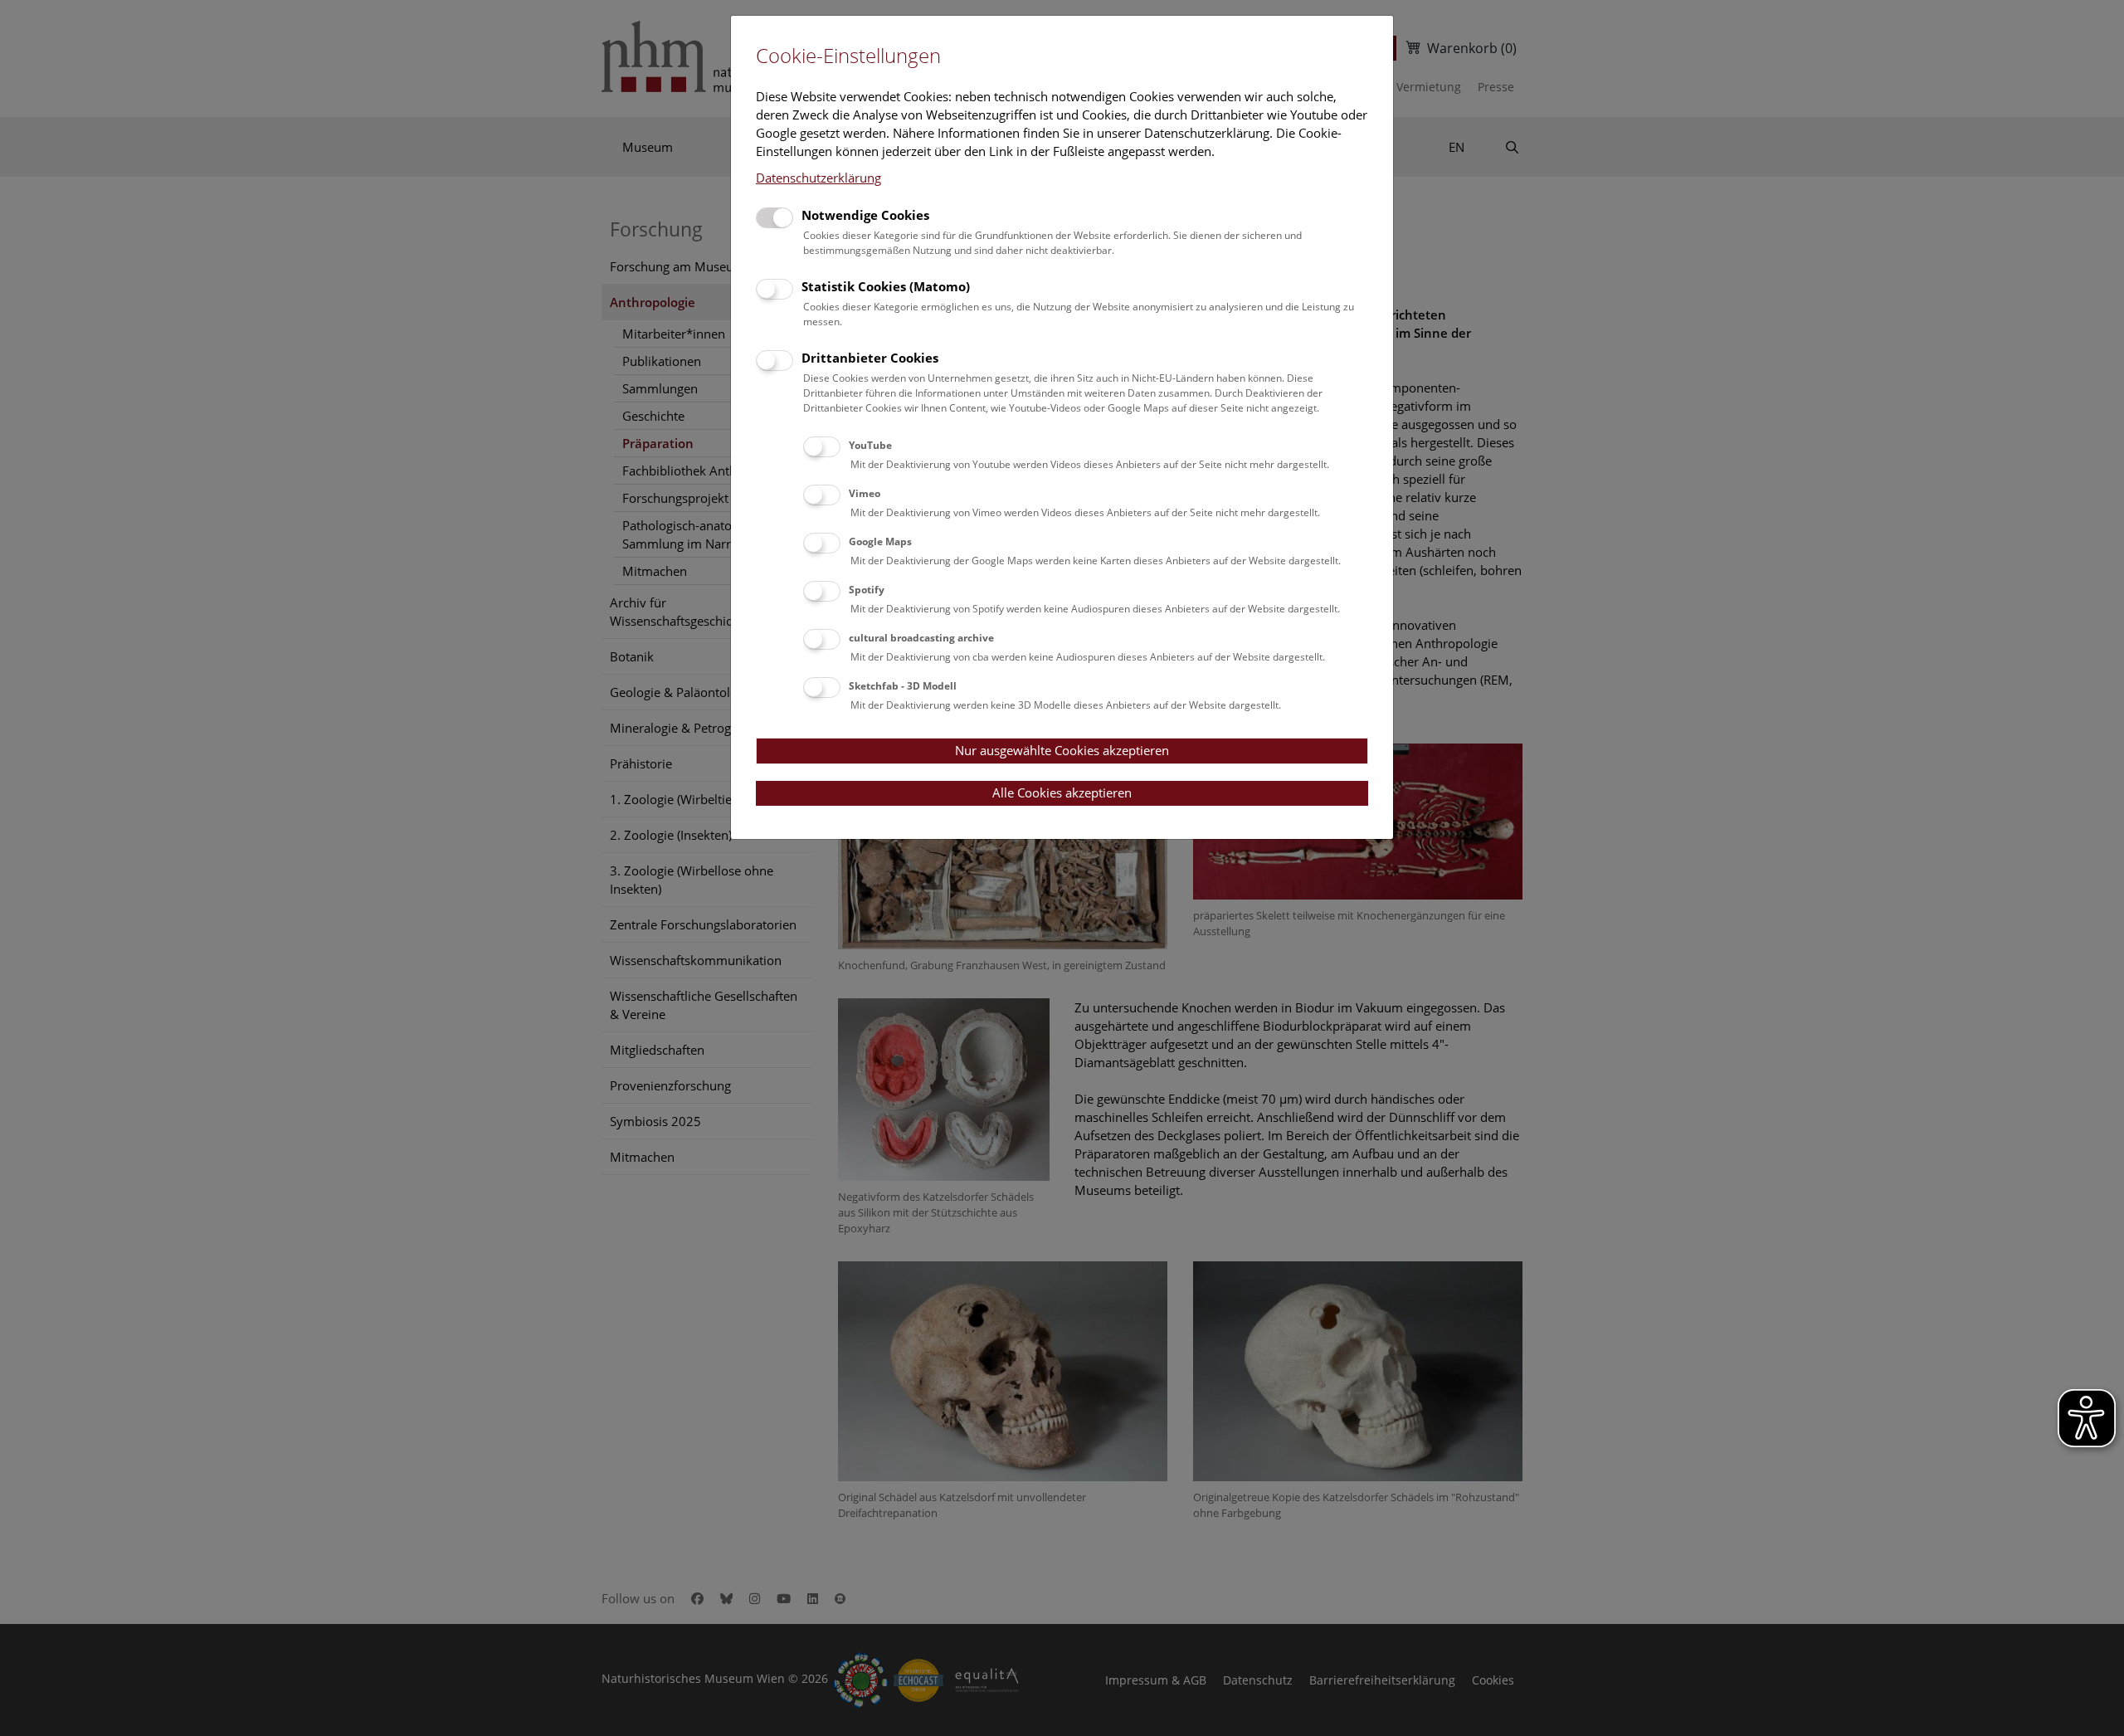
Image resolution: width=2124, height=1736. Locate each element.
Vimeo (865, 493)
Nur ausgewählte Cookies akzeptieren (1062, 750)
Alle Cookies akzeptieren (1062, 792)
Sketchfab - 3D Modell (903, 686)
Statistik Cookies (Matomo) (886, 286)
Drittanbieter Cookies (870, 358)
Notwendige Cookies (865, 215)
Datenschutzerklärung (818, 178)
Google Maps (880, 541)
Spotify (867, 590)
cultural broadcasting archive (921, 638)
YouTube (870, 445)
